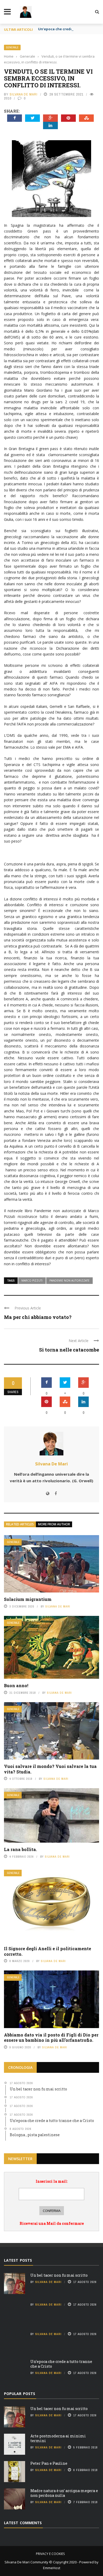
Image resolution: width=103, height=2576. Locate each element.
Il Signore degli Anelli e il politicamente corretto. (48, 1951)
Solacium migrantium (29, 1599)
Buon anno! (16, 1685)
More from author (54, 1524)
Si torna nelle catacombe (69, 1350)
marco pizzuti (32, 1281)
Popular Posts (20, 2394)
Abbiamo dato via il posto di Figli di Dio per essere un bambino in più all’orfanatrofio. (51, 2038)
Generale (12, 47)
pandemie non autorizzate (69, 1281)
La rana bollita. (20, 1849)
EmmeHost (52, 2568)
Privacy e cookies (50, 2554)
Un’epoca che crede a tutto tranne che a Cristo (61, 2364)
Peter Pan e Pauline (49, 2463)
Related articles (20, 1524)
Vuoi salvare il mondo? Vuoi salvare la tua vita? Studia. (50, 1769)
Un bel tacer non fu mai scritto (59, 2275)
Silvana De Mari (24, 94)
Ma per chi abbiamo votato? (38, 1317)
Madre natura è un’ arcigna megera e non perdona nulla (64, 2493)
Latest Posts (18, 2260)
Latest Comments (23, 2523)
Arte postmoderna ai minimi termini (58, 2438)
